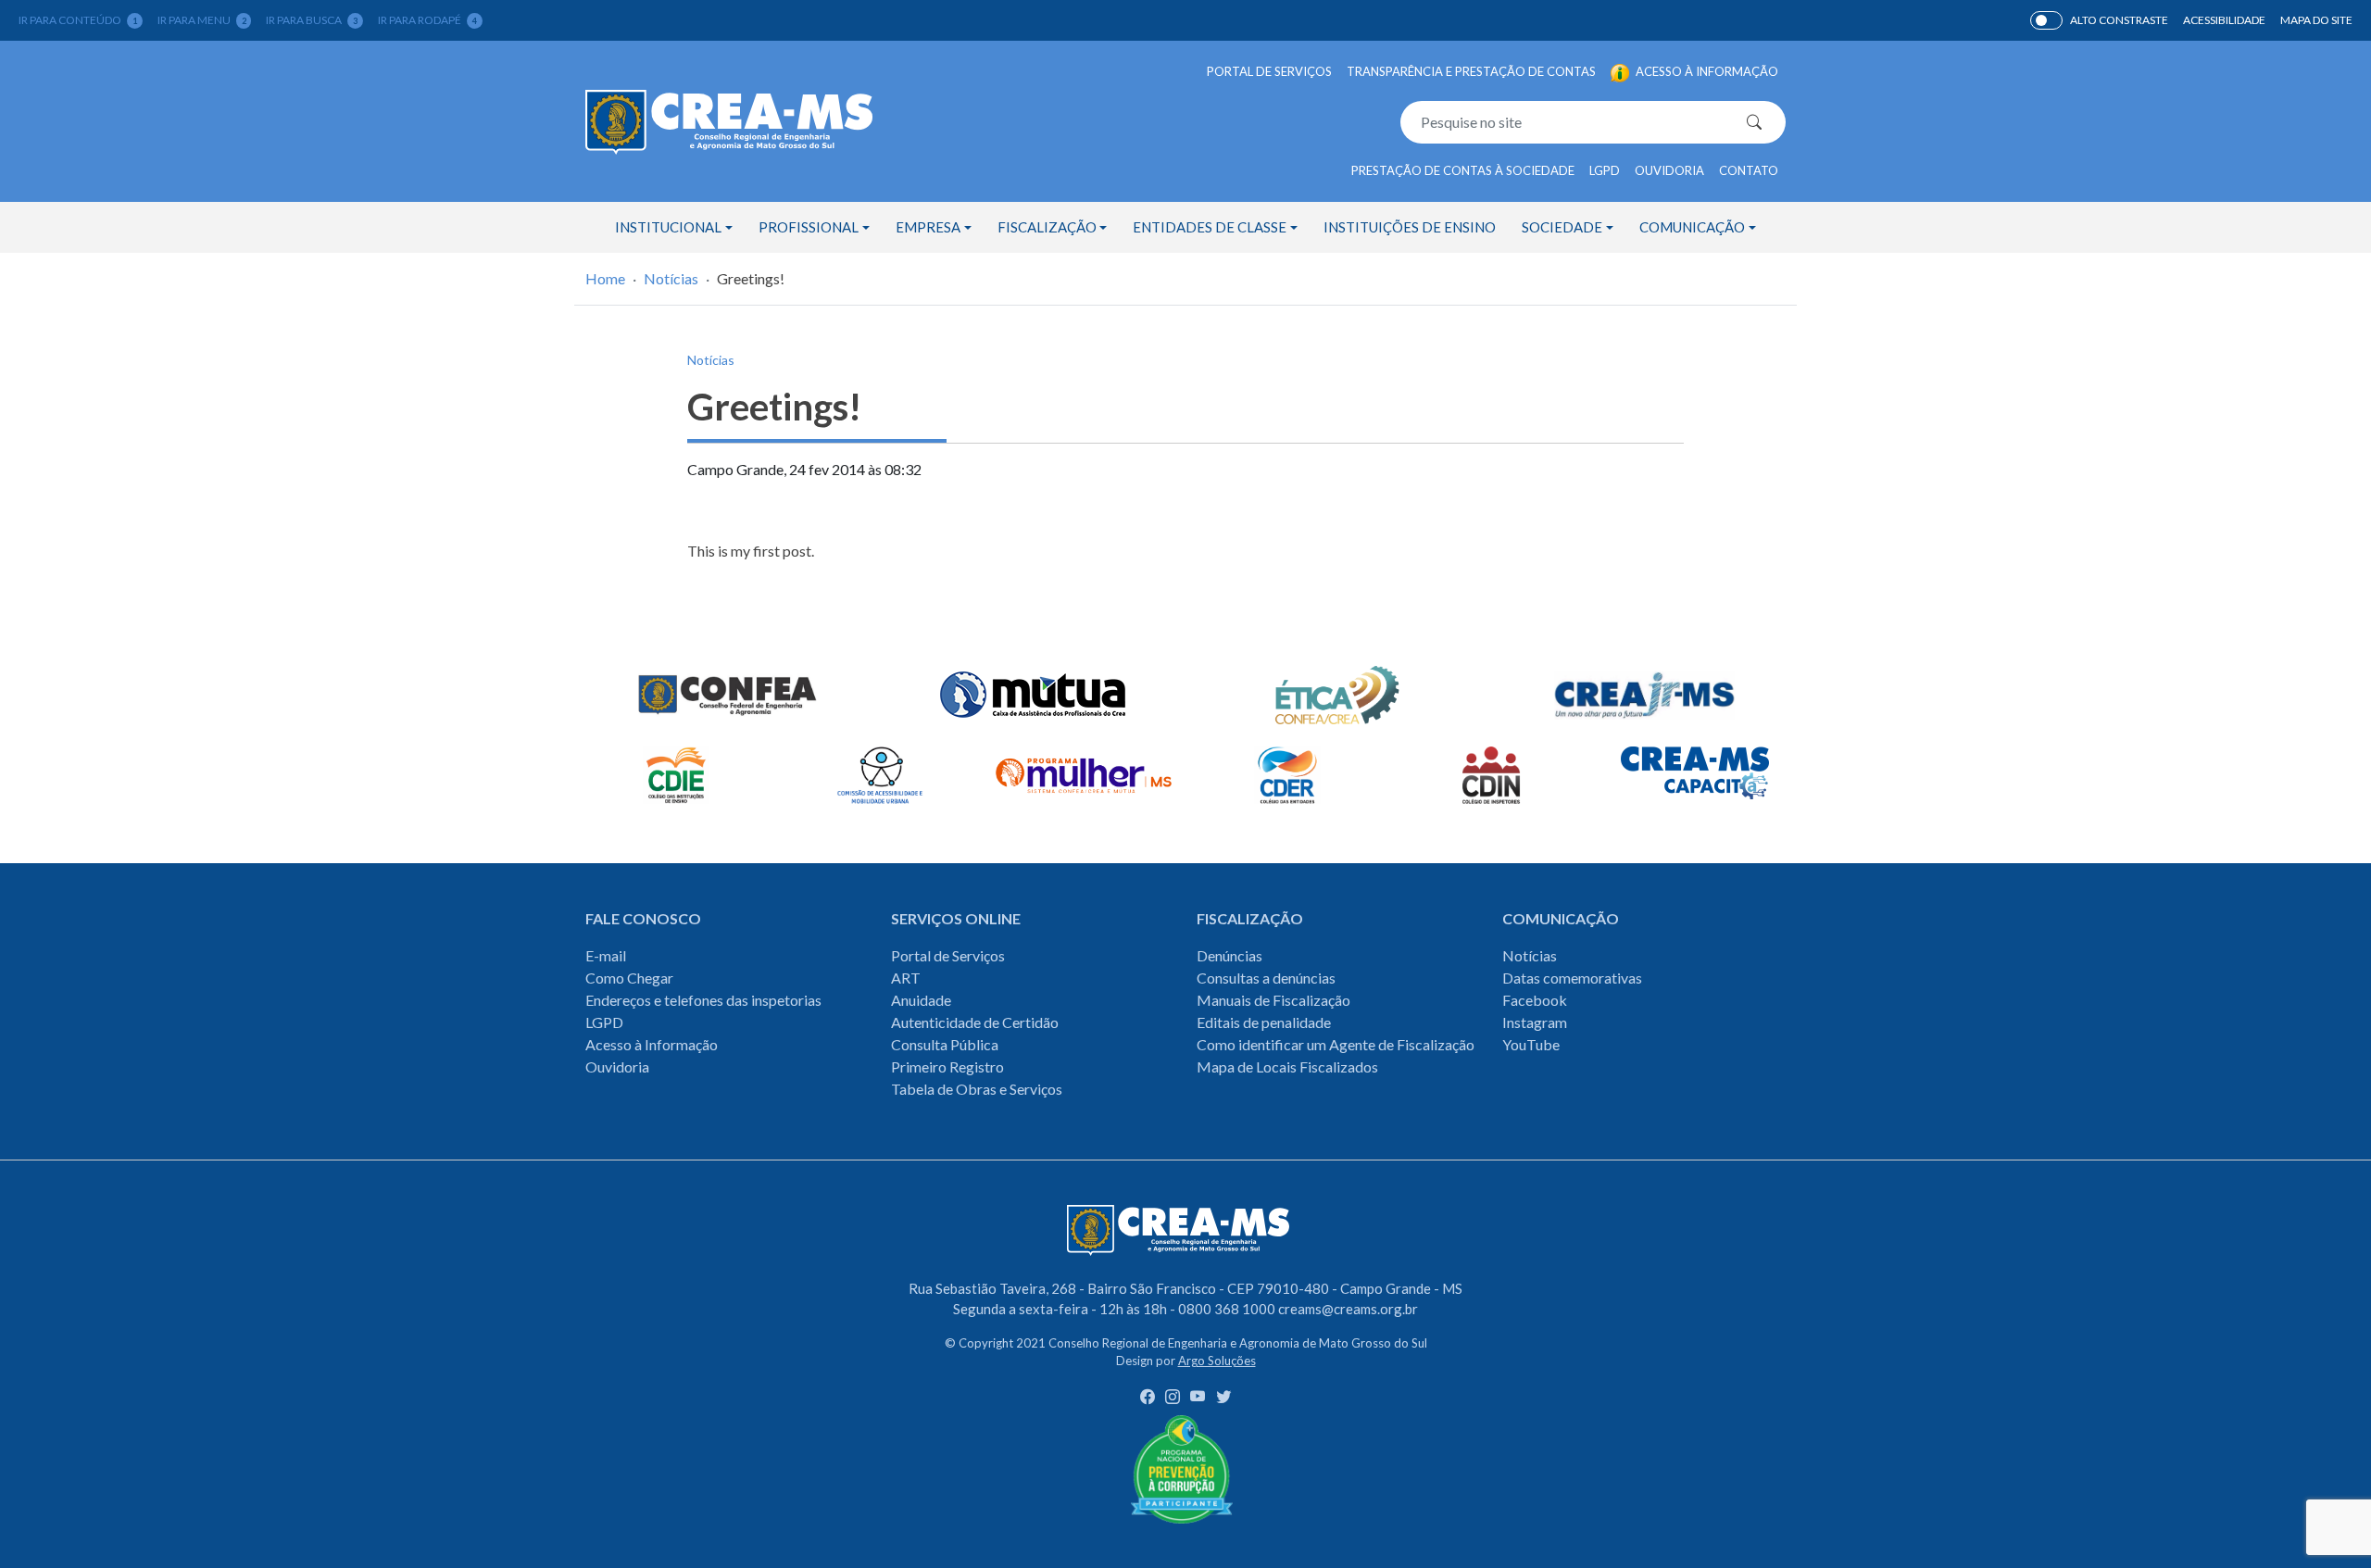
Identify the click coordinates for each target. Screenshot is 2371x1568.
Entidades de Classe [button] (1210, 227)
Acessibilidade (2224, 20)
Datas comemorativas (1572, 978)
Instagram (1535, 1022)
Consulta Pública (945, 1044)
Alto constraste (2119, 20)
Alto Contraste (2046, 20)
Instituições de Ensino (1410, 227)
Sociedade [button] (1562, 227)
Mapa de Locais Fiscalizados (1287, 1066)
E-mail (606, 955)
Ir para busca (312, 20)
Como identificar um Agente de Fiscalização (1336, 1044)
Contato (1749, 170)
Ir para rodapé (427, 20)
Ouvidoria (1669, 170)
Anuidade (921, 1000)
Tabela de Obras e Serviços (977, 1089)
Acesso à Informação (652, 1044)
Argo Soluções (1217, 1361)
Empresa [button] (928, 227)
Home (605, 278)
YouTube (1531, 1044)
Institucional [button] (668, 227)
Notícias (671, 278)
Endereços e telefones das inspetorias (703, 1000)
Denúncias (1229, 955)
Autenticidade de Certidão (975, 1022)
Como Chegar (629, 978)
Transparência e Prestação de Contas (1471, 71)
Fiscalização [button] (1047, 227)
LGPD (1605, 170)
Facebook (1535, 1000)
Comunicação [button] (1692, 227)
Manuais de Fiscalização (1273, 1000)
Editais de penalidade (1264, 1022)
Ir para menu (202, 20)
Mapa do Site (2316, 20)
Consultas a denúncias (1266, 978)
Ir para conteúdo (78, 20)
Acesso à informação (1706, 71)
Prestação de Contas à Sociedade (1463, 170)
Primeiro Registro (947, 1066)
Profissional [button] (809, 227)
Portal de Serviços (1269, 71)
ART (906, 978)
